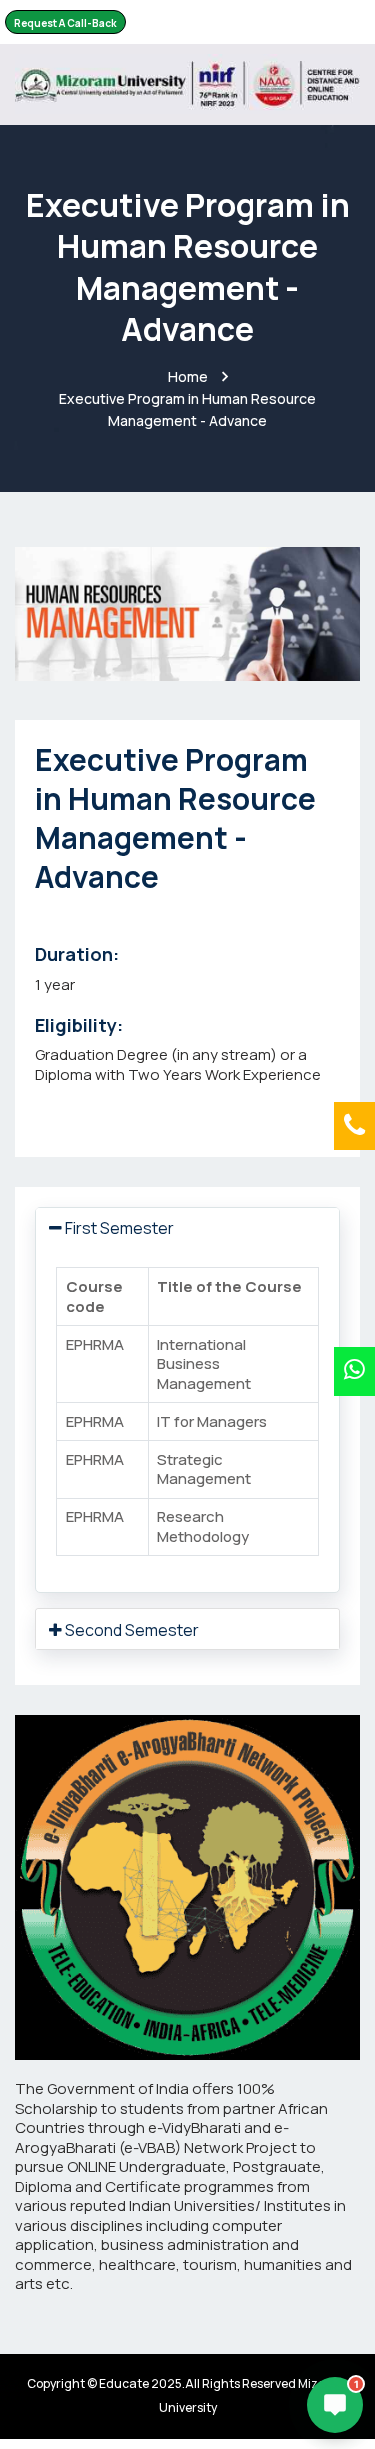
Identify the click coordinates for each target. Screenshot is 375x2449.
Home (188, 376)
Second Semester (130, 1630)
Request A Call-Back (65, 23)
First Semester (118, 1228)
